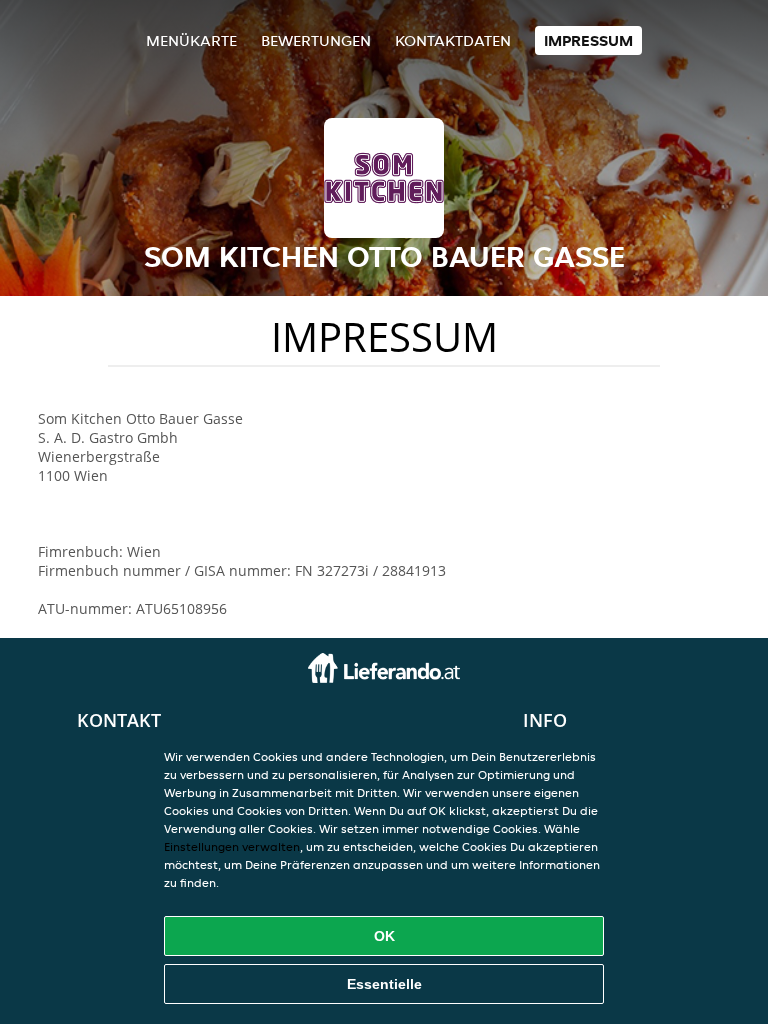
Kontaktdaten (453, 40)
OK (384, 936)
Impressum (588, 40)
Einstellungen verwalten (232, 846)
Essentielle (384, 984)
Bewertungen (316, 40)
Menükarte (191, 40)
